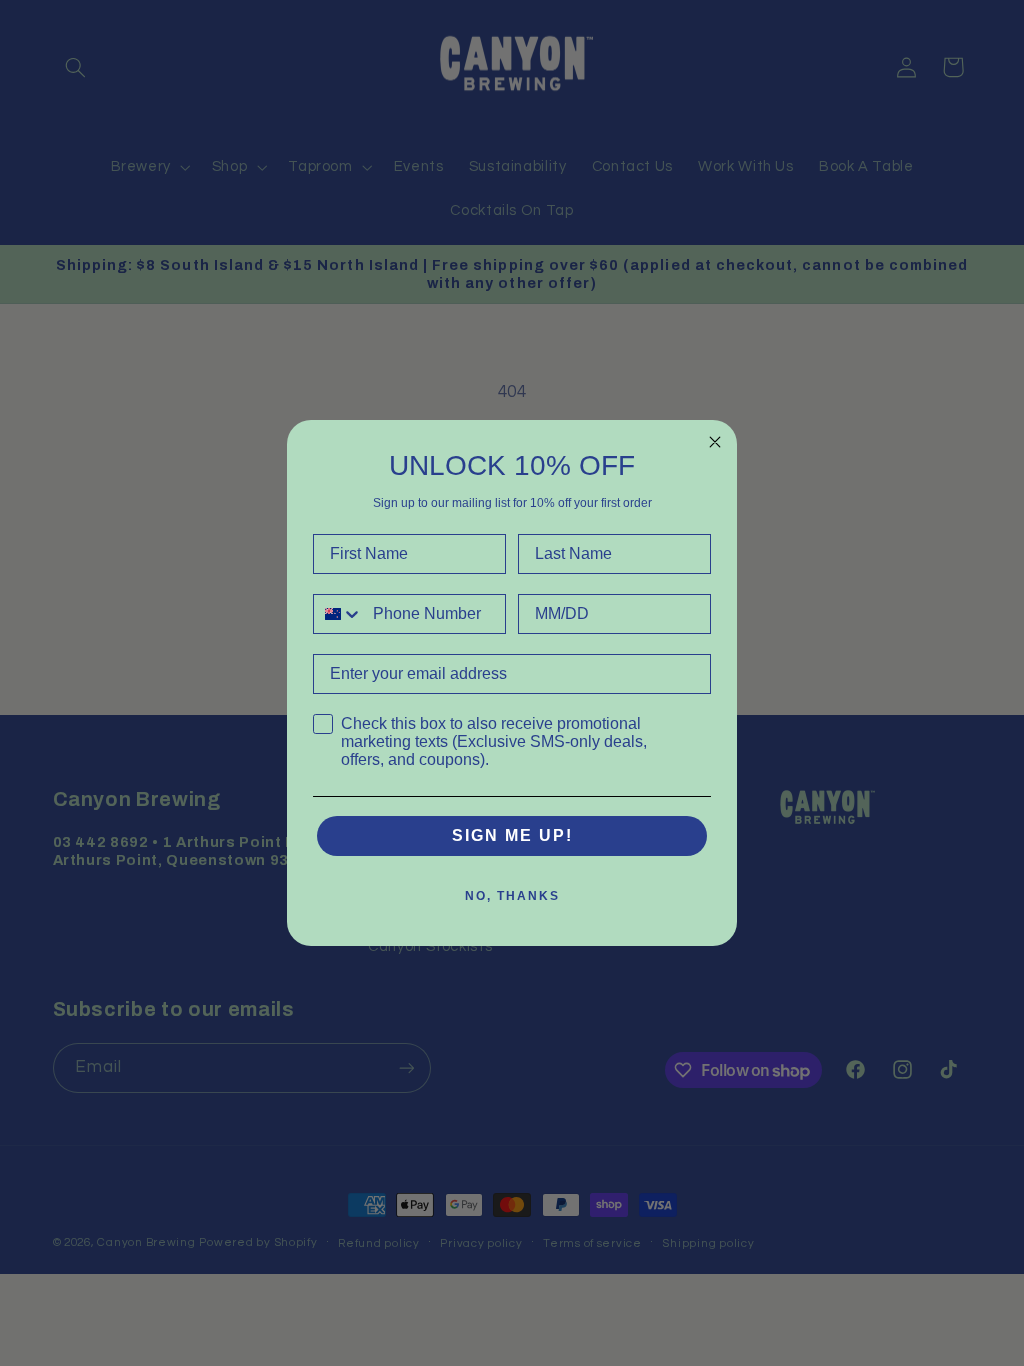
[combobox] (338, 614)
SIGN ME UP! (512, 835)
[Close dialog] (715, 442)
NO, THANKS (512, 896)
